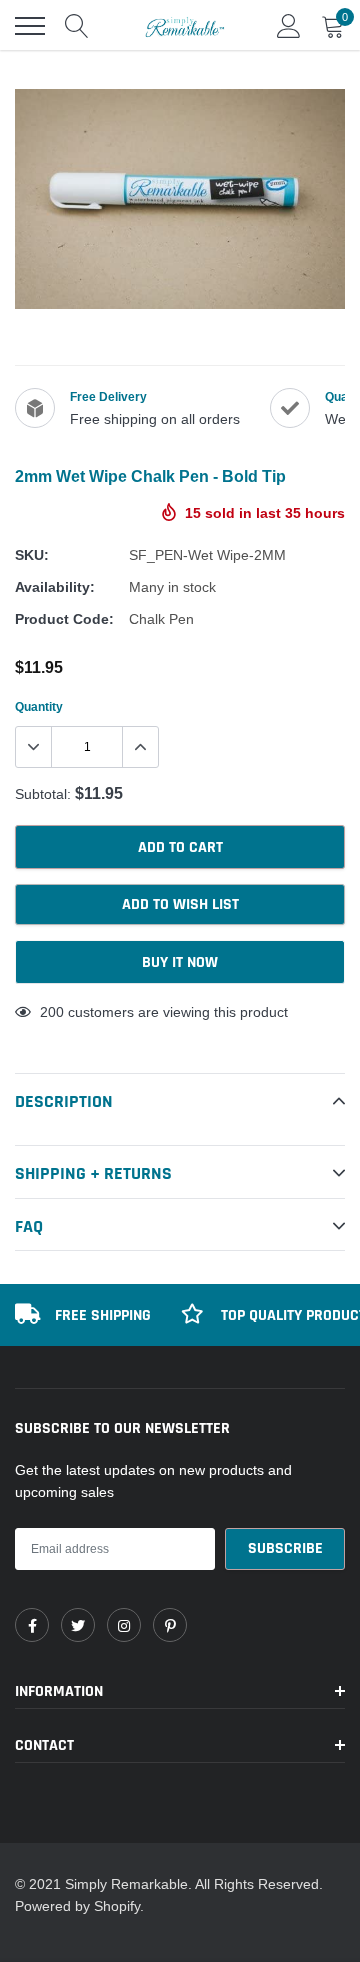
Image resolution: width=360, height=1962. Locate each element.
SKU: (32, 555)
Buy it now (180, 962)
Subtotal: (43, 794)
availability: (55, 587)
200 (52, 1012)
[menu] (30, 26)
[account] (289, 26)
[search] (77, 26)
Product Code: (64, 619)
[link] (32, 1625)
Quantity (39, 706)
